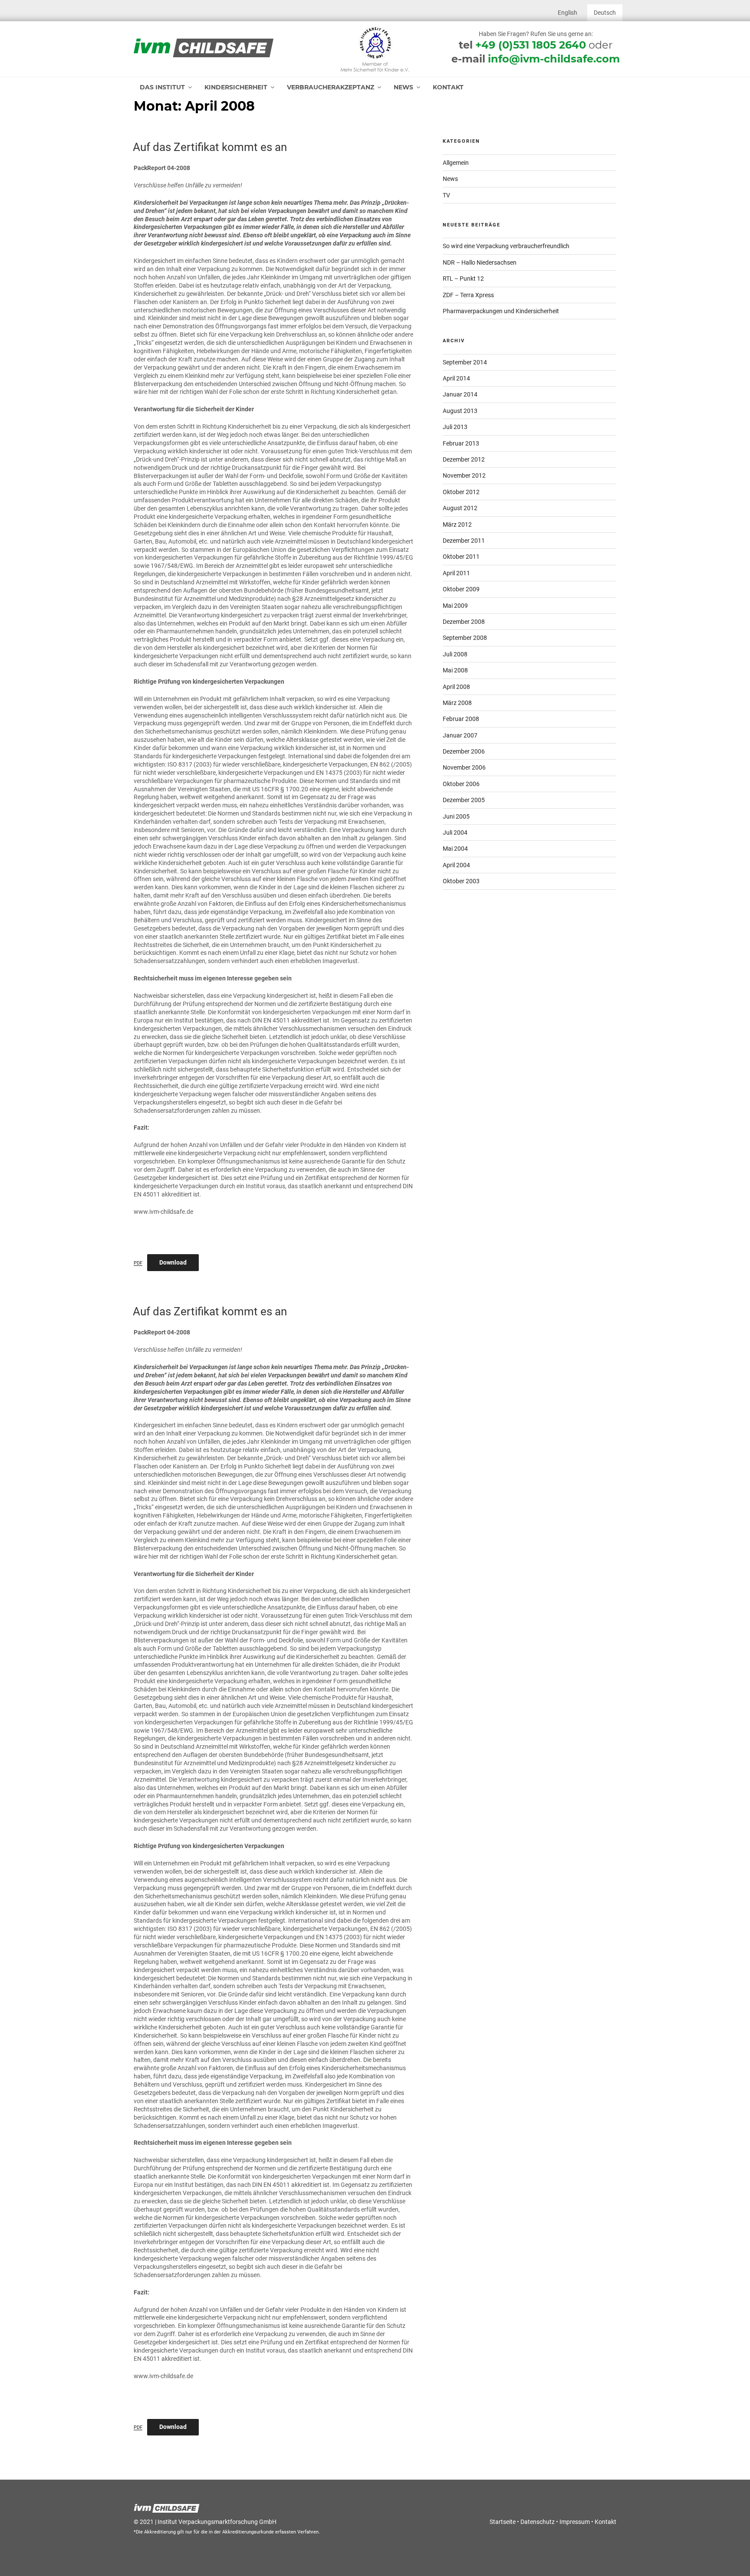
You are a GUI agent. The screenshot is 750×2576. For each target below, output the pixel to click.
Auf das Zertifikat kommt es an (210, 147)
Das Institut (162, 87)
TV (446, 195)
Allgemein (456, 163)
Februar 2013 (461, 443)
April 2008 (456, 687)
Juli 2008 (455, 654)
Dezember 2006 (464, 751)
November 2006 (464, 767)
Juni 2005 (456, 816)
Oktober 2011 (461, 557)
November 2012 (464, 475)
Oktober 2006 (461, 784)
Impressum (575, 2522)
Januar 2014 (460, 394)
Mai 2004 (455, 849)
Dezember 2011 (464, 541)
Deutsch (605, 13)
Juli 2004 (455, 832)
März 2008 (457, 703)
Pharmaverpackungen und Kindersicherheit (501, 311)
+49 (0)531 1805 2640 (531, 45)
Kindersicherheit (236, 87)
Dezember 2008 (464, 622)
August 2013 (460, 411)
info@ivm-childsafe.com (554, 59)
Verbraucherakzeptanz (331, 87)
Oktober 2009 (461, 589)
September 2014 (465, 362)
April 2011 (456, 573)
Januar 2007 (460, 735)
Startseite (503, 2522)
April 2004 (456, 865)
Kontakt (448, 87)
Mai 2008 (455, 670)
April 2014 (456, 378)
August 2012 (460, 508)
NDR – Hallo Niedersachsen (480, 262)
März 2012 (457, 524)
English (567, 13)
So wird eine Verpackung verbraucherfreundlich (506, 246)
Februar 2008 (461, 719)
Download (173, 1262)
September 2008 (465, 638)
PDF (138, 1263)
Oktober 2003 (461, 881)
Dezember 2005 (464, 800)
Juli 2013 (455, 427)
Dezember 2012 (464, 459)
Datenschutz (538, 2522)
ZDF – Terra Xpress (468, 295)
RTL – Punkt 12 (463, 279)
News (403, 87)
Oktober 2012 (461, 492)
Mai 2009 (455, 606)
